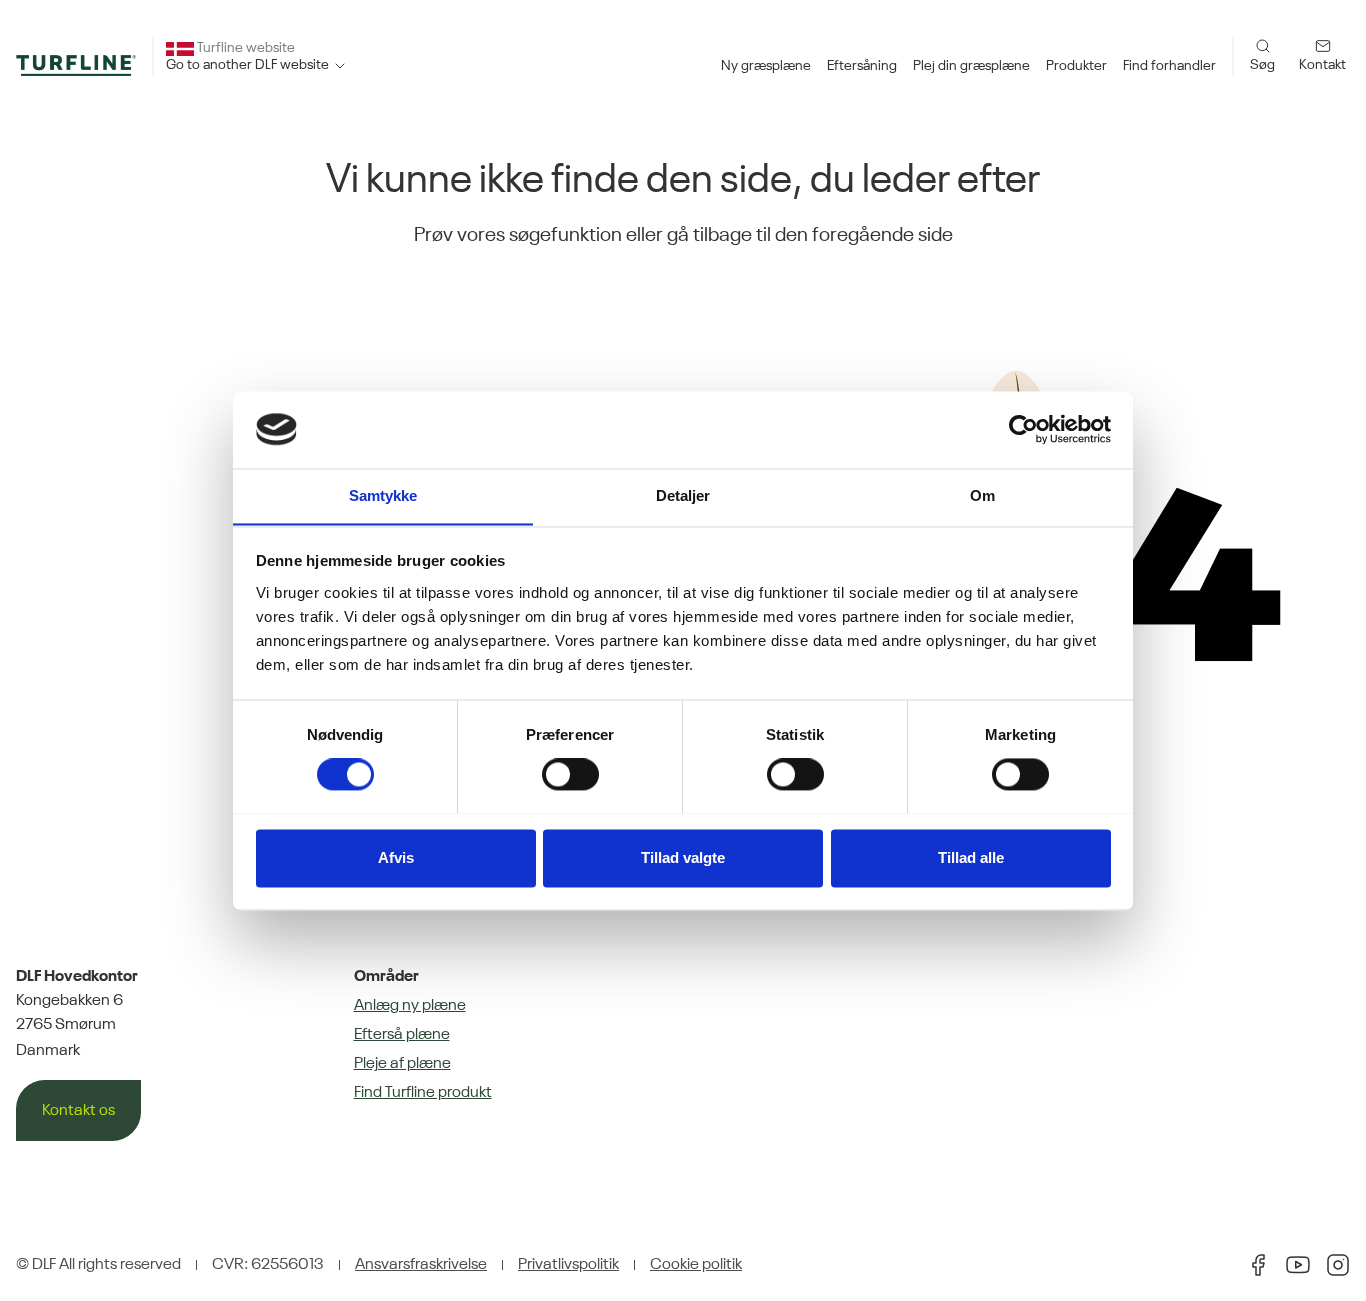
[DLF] (76, 65)
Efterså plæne (402, 1035)
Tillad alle (971, 857)
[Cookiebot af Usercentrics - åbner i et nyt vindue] (1023, 429)
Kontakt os (78, 1111)
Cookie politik (696, 1265)
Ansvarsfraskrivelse (421, 1265)
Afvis (396, 857)
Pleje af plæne (402, 1064)
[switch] (570, 774)
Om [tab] (982, 495)
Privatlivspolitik (568, 1265)
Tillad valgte (683, 857)
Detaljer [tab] (683, 495)
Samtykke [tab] (383, 495)
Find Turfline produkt (423, 1093)
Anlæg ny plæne (410, 1006)
